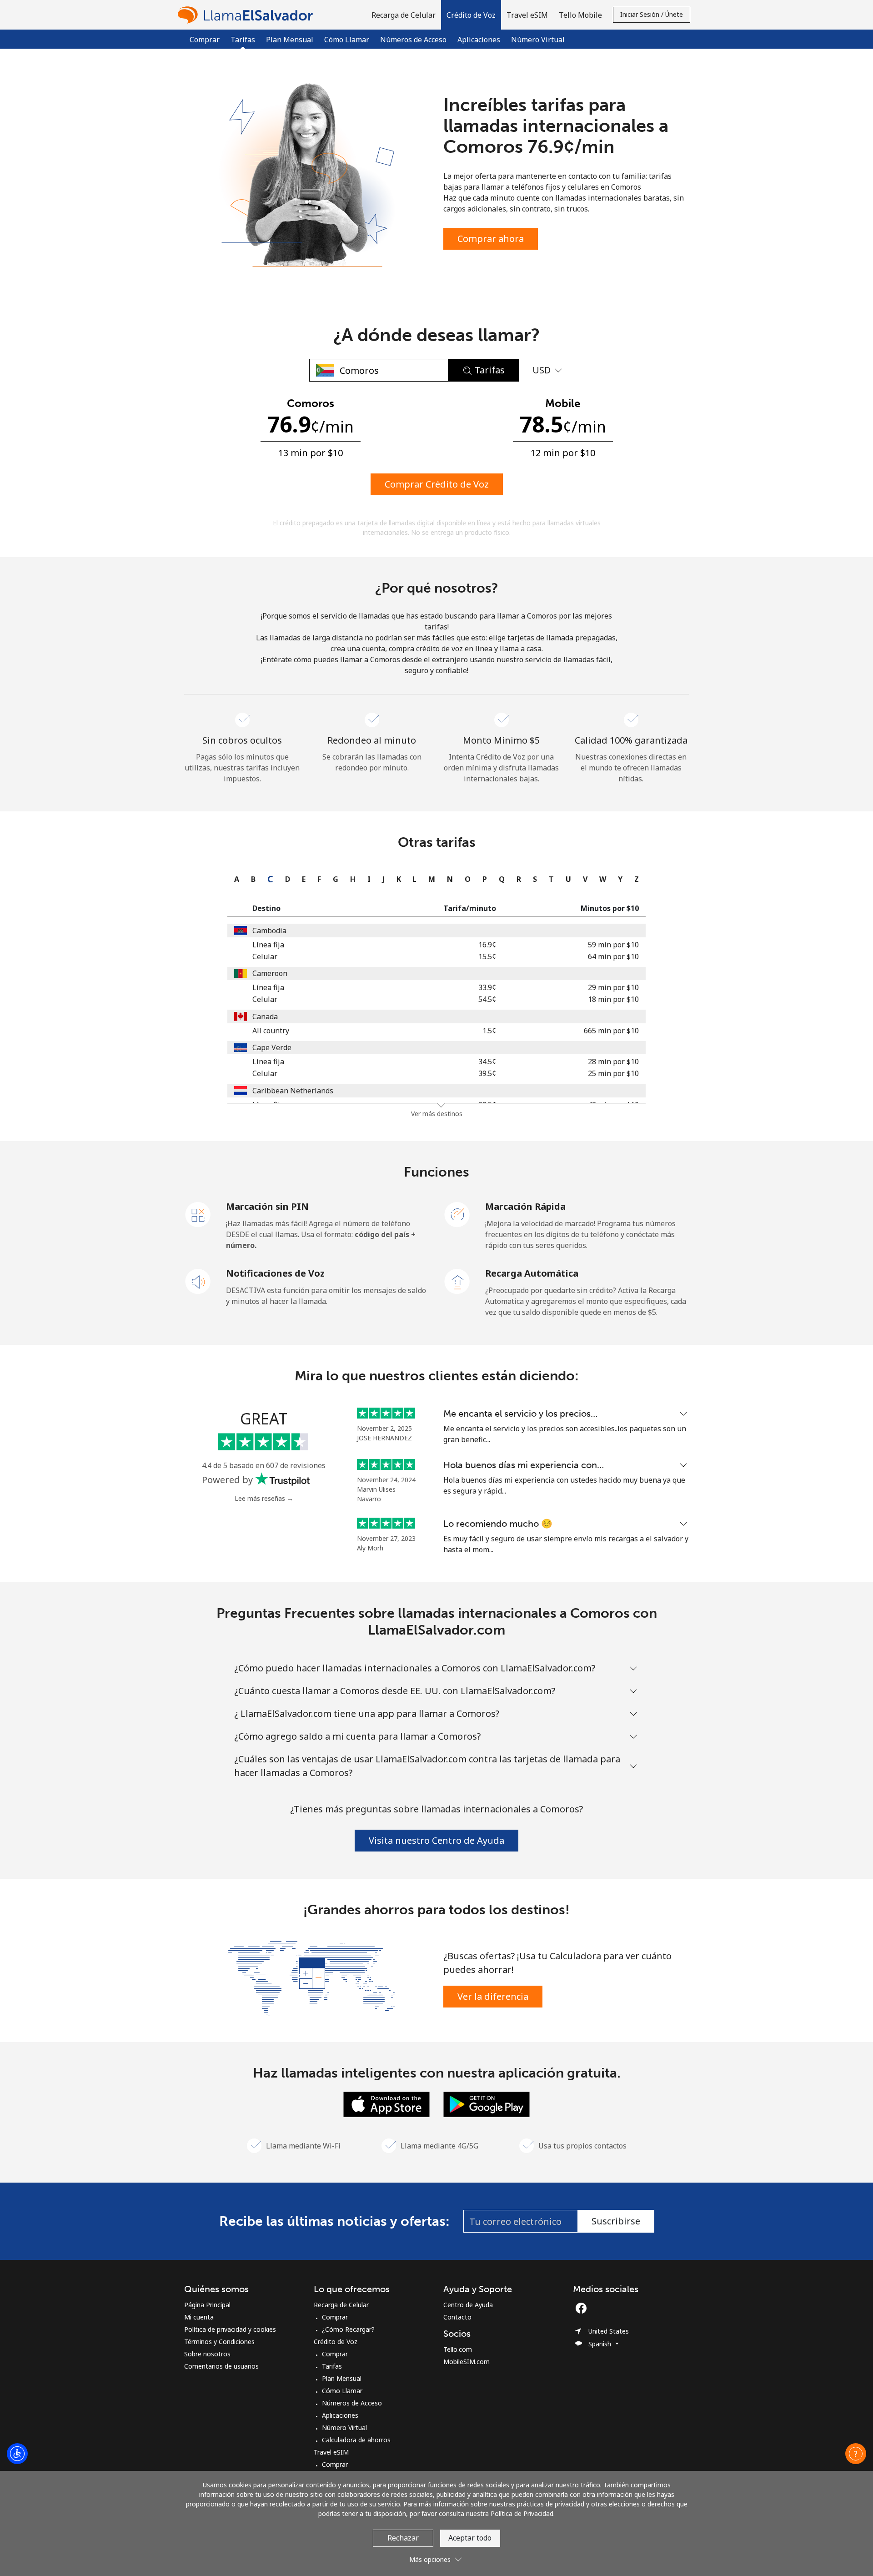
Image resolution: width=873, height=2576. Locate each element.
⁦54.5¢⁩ (487, 999)
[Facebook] (583, 2308)
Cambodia (269, 931)
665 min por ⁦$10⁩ (611, 1031)
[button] (471, 15)
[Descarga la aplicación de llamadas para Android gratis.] (487, 2103)
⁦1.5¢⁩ (489, 1031)
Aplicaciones (479, 40)
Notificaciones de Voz (275, 1273)
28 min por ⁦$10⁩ (613, 1062)
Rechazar (403, 2538)
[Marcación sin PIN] (198, 1214)
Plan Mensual (290, 40)
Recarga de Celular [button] (404, 15)
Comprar (205, 40)
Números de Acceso (413, 40)
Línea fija (268, 945)
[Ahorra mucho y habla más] (311, 1977)
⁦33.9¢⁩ (487, 987)
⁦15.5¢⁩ (487, 956)
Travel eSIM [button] (527, 15)
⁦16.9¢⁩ (487, 945)
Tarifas (332, 2366)
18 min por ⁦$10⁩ (613, 999)
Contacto (457, 2317)
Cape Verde (272, 1047)
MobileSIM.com (467, 2362)
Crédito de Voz (336, 2342)
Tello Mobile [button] (580, 15)
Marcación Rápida (525, 1206)
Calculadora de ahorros (356, 2440)
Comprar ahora (491, 239)
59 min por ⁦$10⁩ (613, 945)
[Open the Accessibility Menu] (17, 2454)
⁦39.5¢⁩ (487, 1073)
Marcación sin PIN (267, 1206)
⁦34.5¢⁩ (487, 1062)
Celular (265, 956)
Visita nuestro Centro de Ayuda (436, 1840)
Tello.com (458, 2349)
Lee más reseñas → (264, 1498)
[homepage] (248, 15)
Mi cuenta (199, 2317)
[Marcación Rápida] (457, 1214)
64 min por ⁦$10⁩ (613, 956)
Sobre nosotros (207, 2354)
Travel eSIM (331, 2452)
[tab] (234, 879)
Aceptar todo (470, 2538)
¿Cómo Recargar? (348, 2329)
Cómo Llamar (347, 40)
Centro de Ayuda (468, 2305)
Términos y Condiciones (219, 2342)
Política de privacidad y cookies (230, 2329)
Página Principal (207, 2305)
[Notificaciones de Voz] (198, 1281)
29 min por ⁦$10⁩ (613, 987)
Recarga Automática (532, 1273)
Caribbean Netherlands (293, 1091)
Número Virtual (538, 40)
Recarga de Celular (341, 2305)
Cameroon (270, 973)
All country (271, 1031)
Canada (265, 1016)
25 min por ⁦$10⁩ (613, 1073)
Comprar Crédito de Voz (437, 484)
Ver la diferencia (493, 1996)
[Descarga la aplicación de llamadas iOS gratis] (386, 2103)
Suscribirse (616, 2221)
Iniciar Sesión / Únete (652, 14)
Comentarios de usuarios (221, 2366)
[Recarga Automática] (457, 1281)
